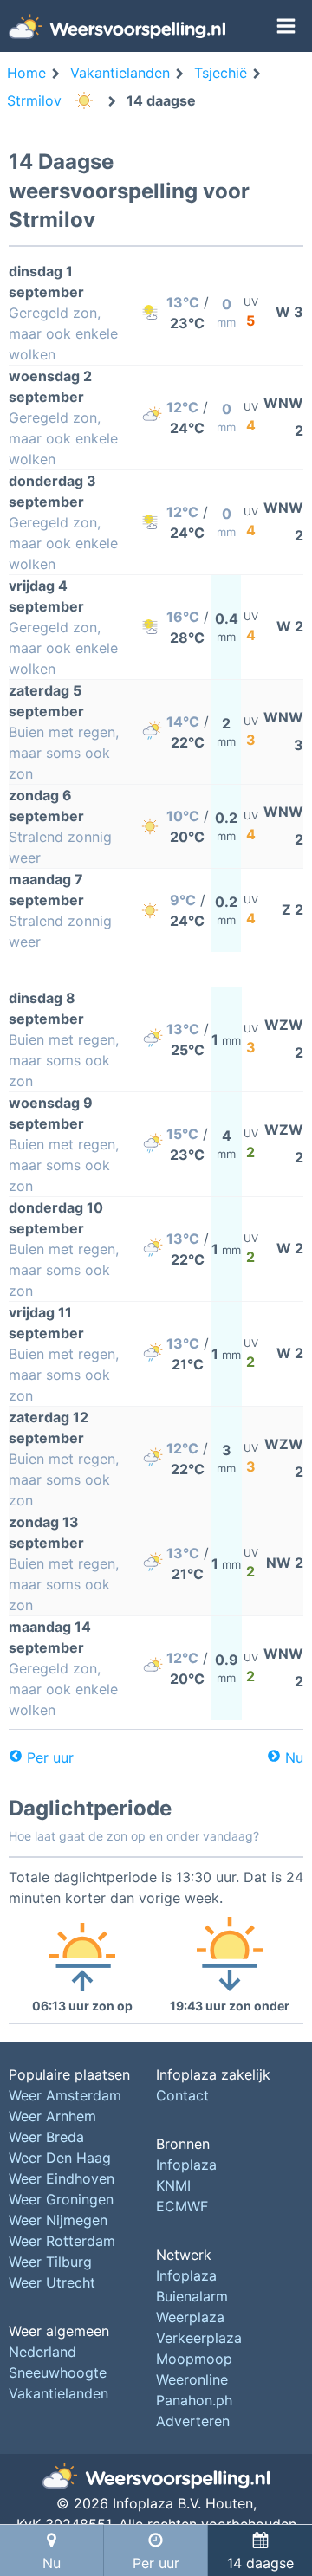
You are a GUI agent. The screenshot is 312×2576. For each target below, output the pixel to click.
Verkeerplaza (199, 2338)
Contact (182, 2095)
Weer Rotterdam (62, 2241)
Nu (294, 1757)
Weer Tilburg (50, 2262)
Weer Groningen (61, 2199)
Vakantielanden (58, 2393)
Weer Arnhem (52, 2116)
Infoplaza (186, 2165)
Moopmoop (194, 2359)
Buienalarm (192, 2296)
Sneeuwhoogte (58, 2372)
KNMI (173, 2185)
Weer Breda (46, 2137)
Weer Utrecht (52, 2282)
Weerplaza (190, 2317)
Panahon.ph (194, 2400)
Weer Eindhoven (62, 2178)
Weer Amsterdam (65, 2095)
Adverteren (193, 2421)
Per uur (50, 1757)
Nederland (42, 2352)
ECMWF (182, 2206)
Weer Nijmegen (58, 2220)
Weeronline (192, 2379)
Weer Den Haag (60, 2158)
